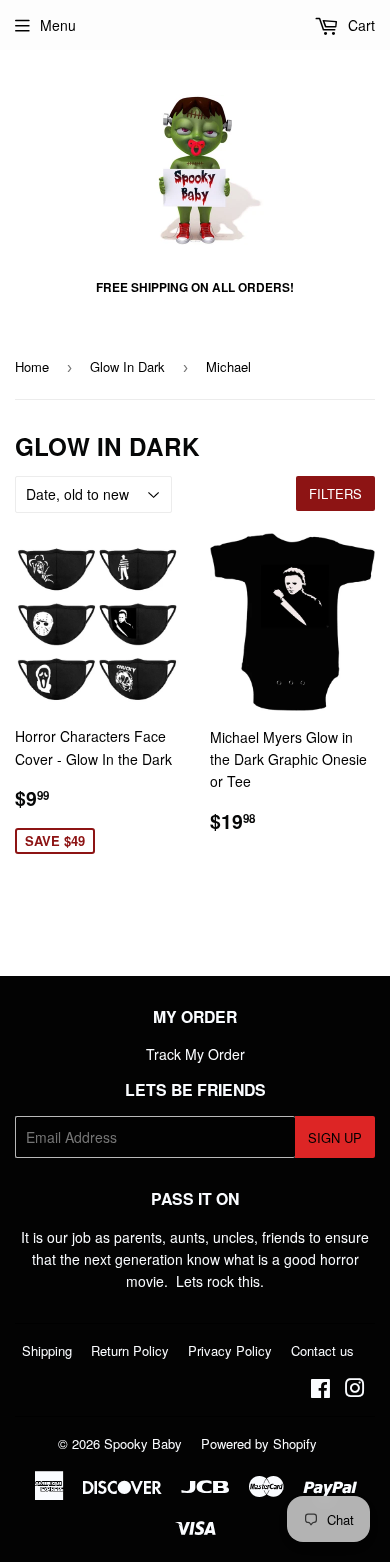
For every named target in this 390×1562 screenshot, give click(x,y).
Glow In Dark (127, 366)
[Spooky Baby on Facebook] (320, 1390)
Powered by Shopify (259, 1443)
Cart (359, 25)
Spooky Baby (143, 1443)
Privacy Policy (230, 1350)
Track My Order (195, 1054)
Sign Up (335, 1137)
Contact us (322, 1350)
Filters (335, 493)
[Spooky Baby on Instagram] (355, 1390)
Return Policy (130, 1350)
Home (32, 366)
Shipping (47, 1350)
